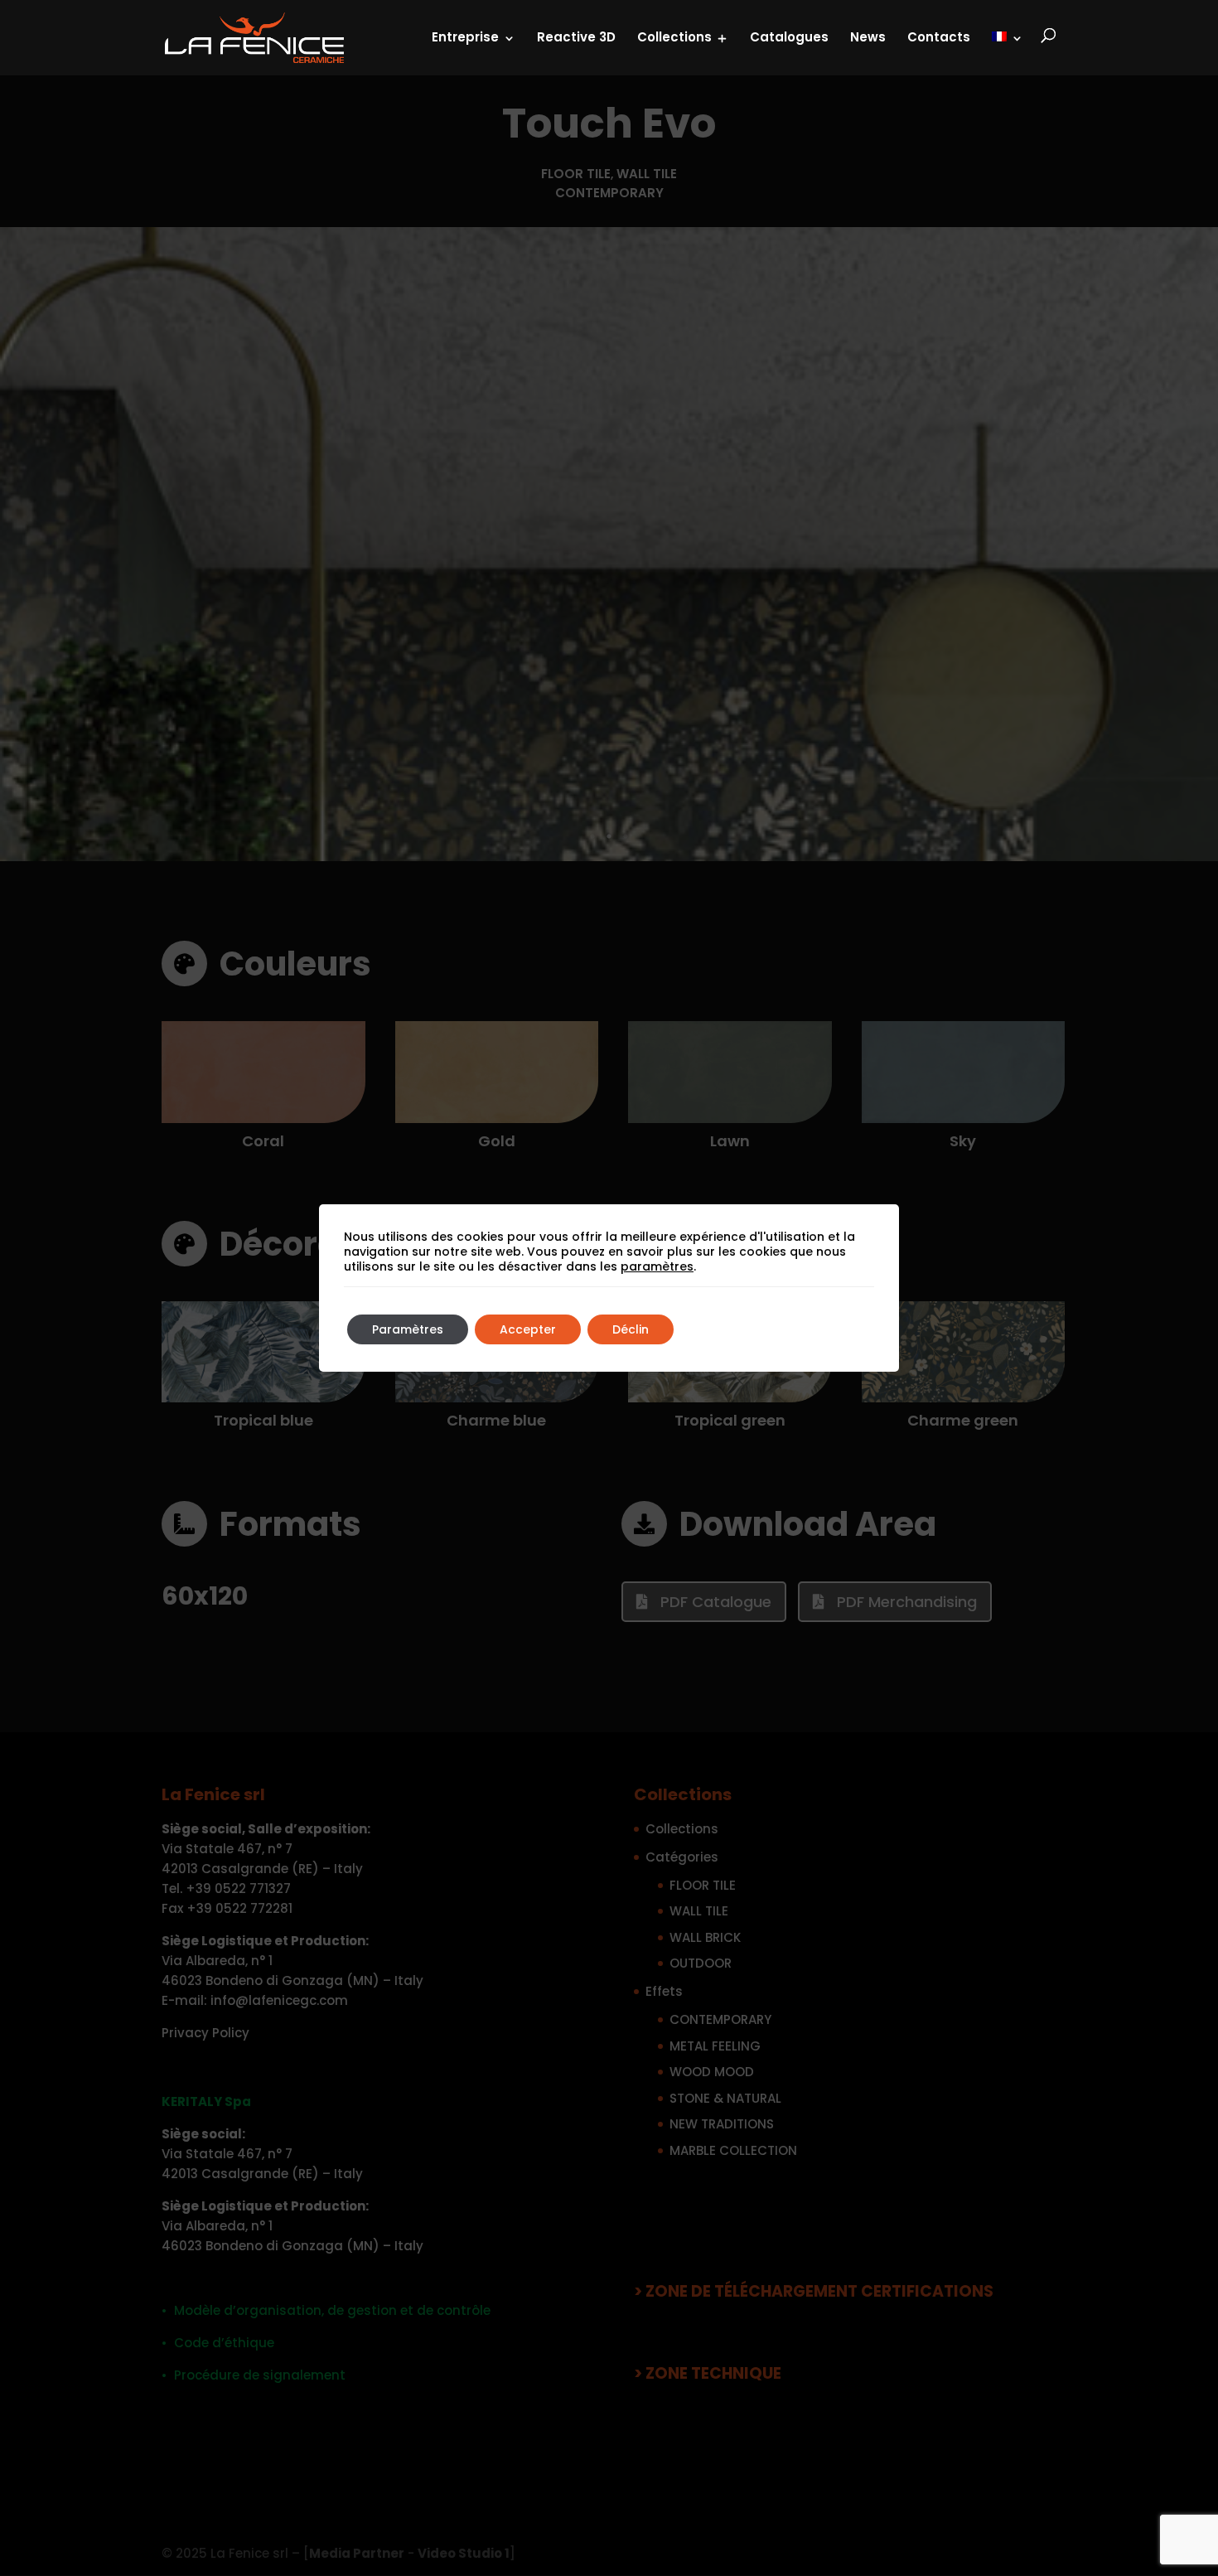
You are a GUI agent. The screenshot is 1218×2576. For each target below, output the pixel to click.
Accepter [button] (528, 1329)
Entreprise (465, 37)
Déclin (631, 1329)
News (868, 37)
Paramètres (408, 1329)
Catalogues (789, 37)
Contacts (939, 37)
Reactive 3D (576, 37)
